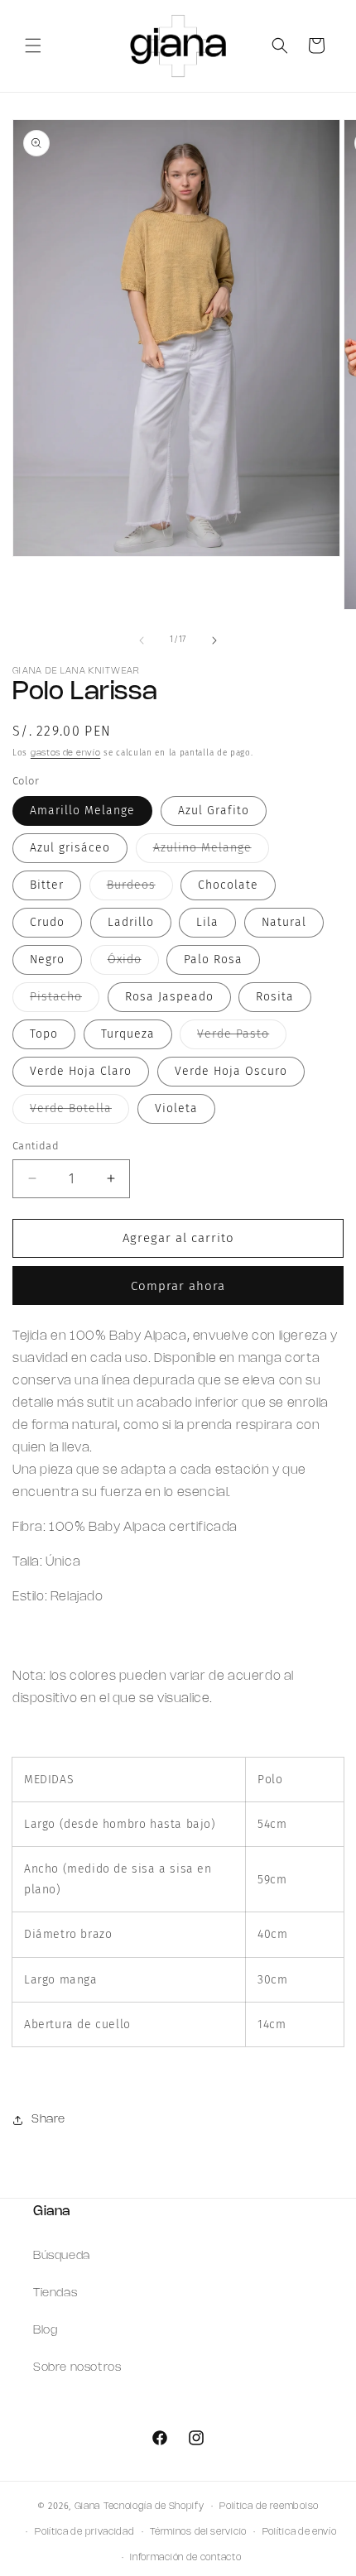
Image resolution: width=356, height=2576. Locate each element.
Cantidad (36, 1146)
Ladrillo (131, 922)
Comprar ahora (178, 1286)
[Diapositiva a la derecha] (214, 640)
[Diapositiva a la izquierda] (142, 640)
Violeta (176, 1108)
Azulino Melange (211, 851)
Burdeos (140, 889)
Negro (47, 959)
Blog (45, 2331)
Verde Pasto (242, 1038)
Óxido (133, 963)
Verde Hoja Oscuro (231, 1071)
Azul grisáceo (70, 848)
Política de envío (300, 2532)
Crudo (47, 922)
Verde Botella (79, 1112)
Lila (207, 922)
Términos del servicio (198, 2532)
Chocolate (228, 885)
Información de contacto (185, 2558)
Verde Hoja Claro (81, 1071)
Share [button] (48, 2120)
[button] (33, 46)
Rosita (275, 997)
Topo (44, 1034)
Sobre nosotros (77, 2368)
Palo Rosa (213, 959)
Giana (88, 2506)
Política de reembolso (269, 2506)
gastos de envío (66, 753)
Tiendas (55, 2293)
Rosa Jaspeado (169, 997)
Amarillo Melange (82, 811)
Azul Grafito (214, 811)
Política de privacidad (84, 2532)
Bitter (47, 885)
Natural (284, 922)
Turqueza (128, 1034)
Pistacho (65, 1000)
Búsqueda (62, 2256)
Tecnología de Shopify (154, 2506)
